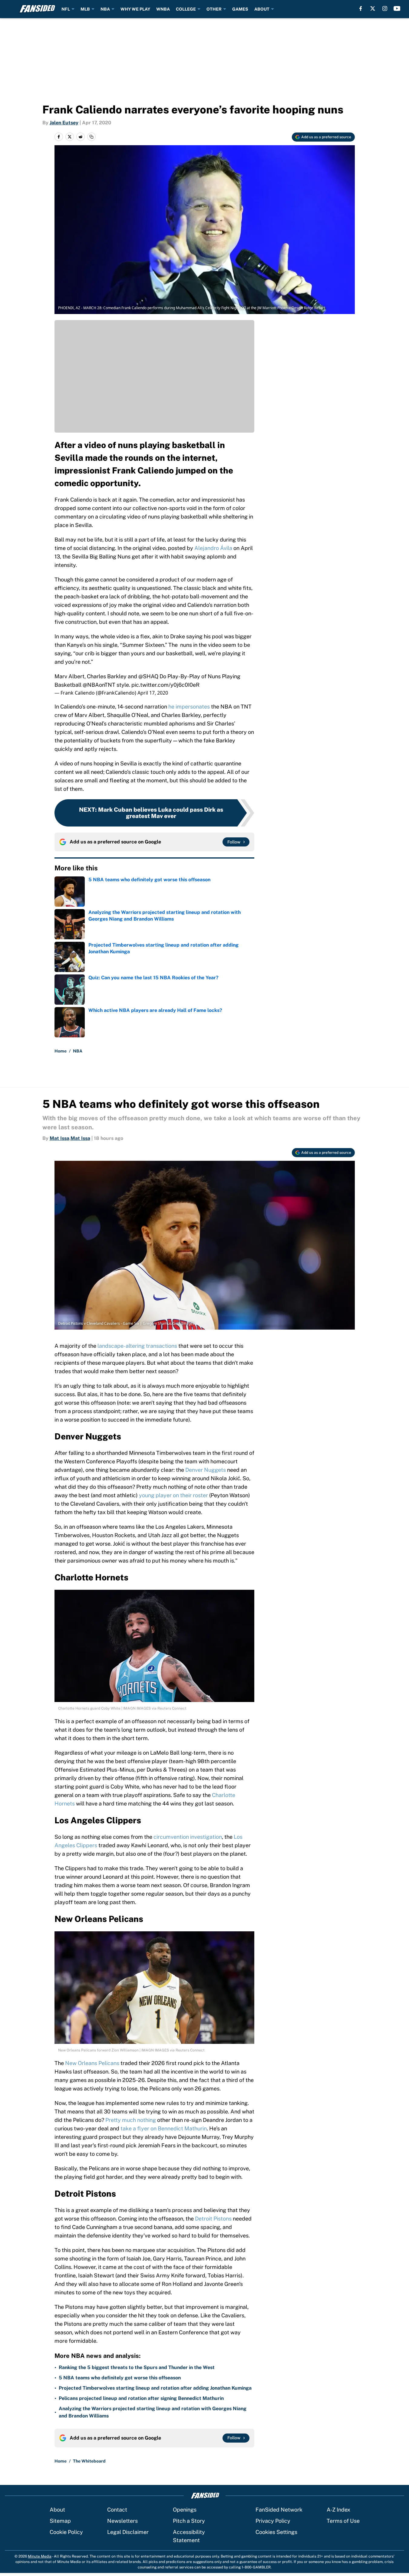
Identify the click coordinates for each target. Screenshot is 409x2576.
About (57, 2510)
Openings (185, 2510)
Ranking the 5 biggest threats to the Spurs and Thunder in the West (137, 2367)
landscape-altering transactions (137, 1346)
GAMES (240, 9)
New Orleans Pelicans (93, 2063)
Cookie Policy (66, 2532)
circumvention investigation (188, 1837)
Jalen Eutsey (64, 123)
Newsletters (122, 2521)
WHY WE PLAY (135, 9)
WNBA (163, 9)
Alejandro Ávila (213, 548)
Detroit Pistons (213, 2219)
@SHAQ (148, 676)
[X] (373, 8)
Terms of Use (343, 2521)
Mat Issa (59, 1138)
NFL (66, 9)
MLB (85, 9)
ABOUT (262, 9)
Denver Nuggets (206, 1470)
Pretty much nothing (131, 2120)
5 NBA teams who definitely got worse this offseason (120, 2378)
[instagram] (385, 8)
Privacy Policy (273, 2521)
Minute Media (40, 2556)
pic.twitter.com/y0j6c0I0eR (165, 685)
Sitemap (60, 2521)
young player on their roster (173, 1495)
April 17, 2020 (153, 693)
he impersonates (189, 707)
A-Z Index (338, 2510)
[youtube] (397, 8)
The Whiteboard (89, 2461)
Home (61, 1051)
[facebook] (361, 8)
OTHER (214, 9)
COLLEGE (186, 9)
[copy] (91, 137)
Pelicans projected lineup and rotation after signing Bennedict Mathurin (141, 2398)
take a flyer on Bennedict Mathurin (164, 2128)
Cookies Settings (276, 2532)
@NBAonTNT (99, 685)
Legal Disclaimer (128, 2532)
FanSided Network (279, 2510)
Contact (117, 2510)
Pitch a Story (189, 2521)
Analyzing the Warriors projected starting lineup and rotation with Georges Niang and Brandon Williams (153, 2412)
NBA (105, 9)
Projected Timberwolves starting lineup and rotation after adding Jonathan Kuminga (155, 2388)
